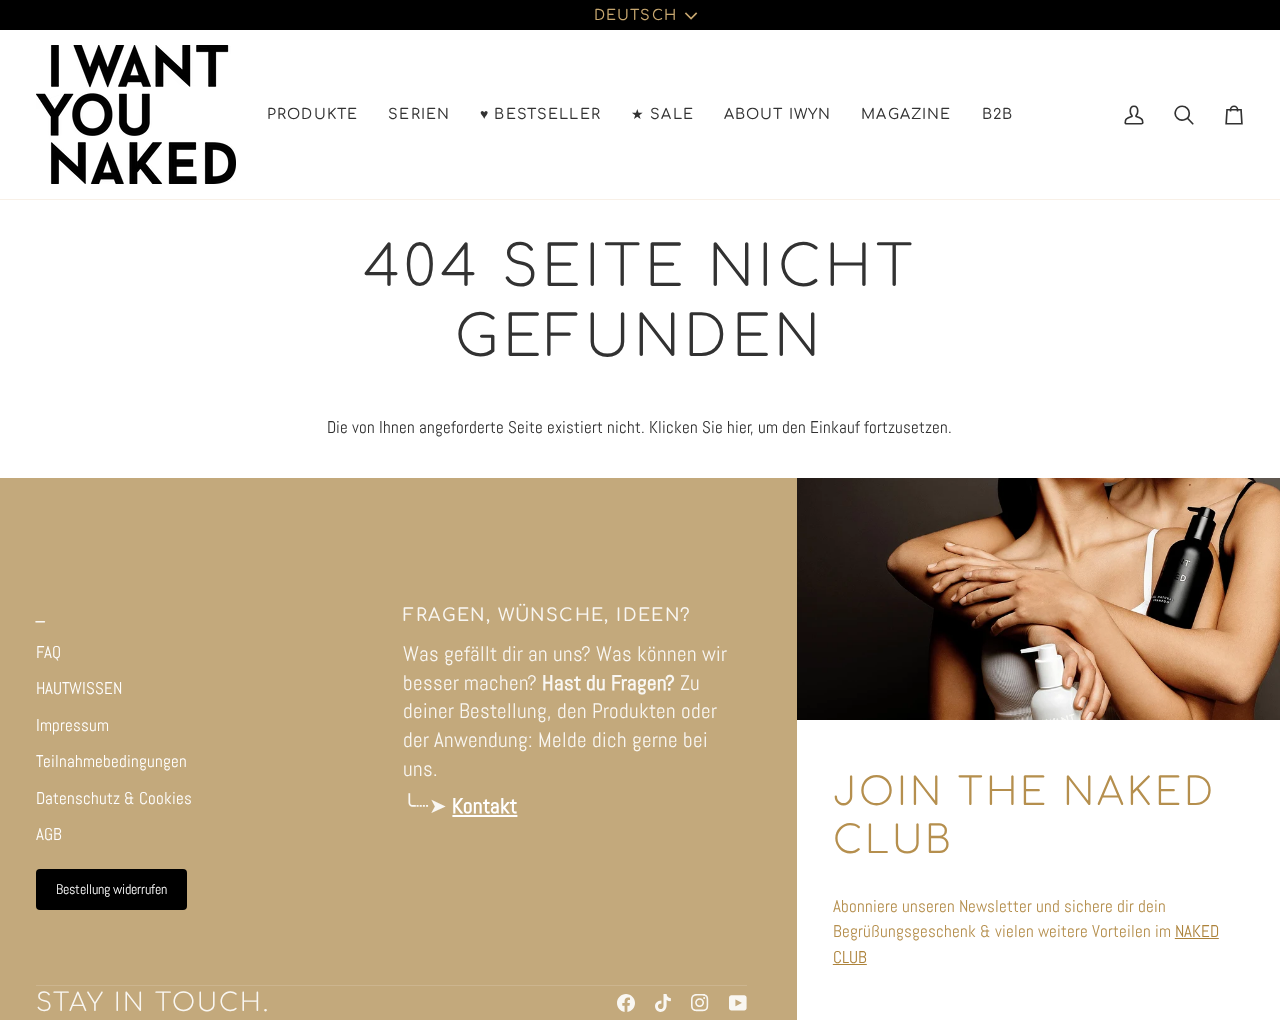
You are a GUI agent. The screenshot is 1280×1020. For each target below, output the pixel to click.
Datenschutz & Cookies (114, 798)
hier (739, 427)
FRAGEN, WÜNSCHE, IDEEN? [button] (547, 615)
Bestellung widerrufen (111, 889)
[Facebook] (626, 1003)
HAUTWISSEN (79, 688)
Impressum (72, 725)
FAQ (48, 652)
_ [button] (40, 615)
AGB (49, 834)
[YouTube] (738, 1003)
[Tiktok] (663, 1003)
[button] (312, 114)
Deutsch (635, 15)
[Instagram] (700, 1003)
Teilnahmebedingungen (111, 761)
